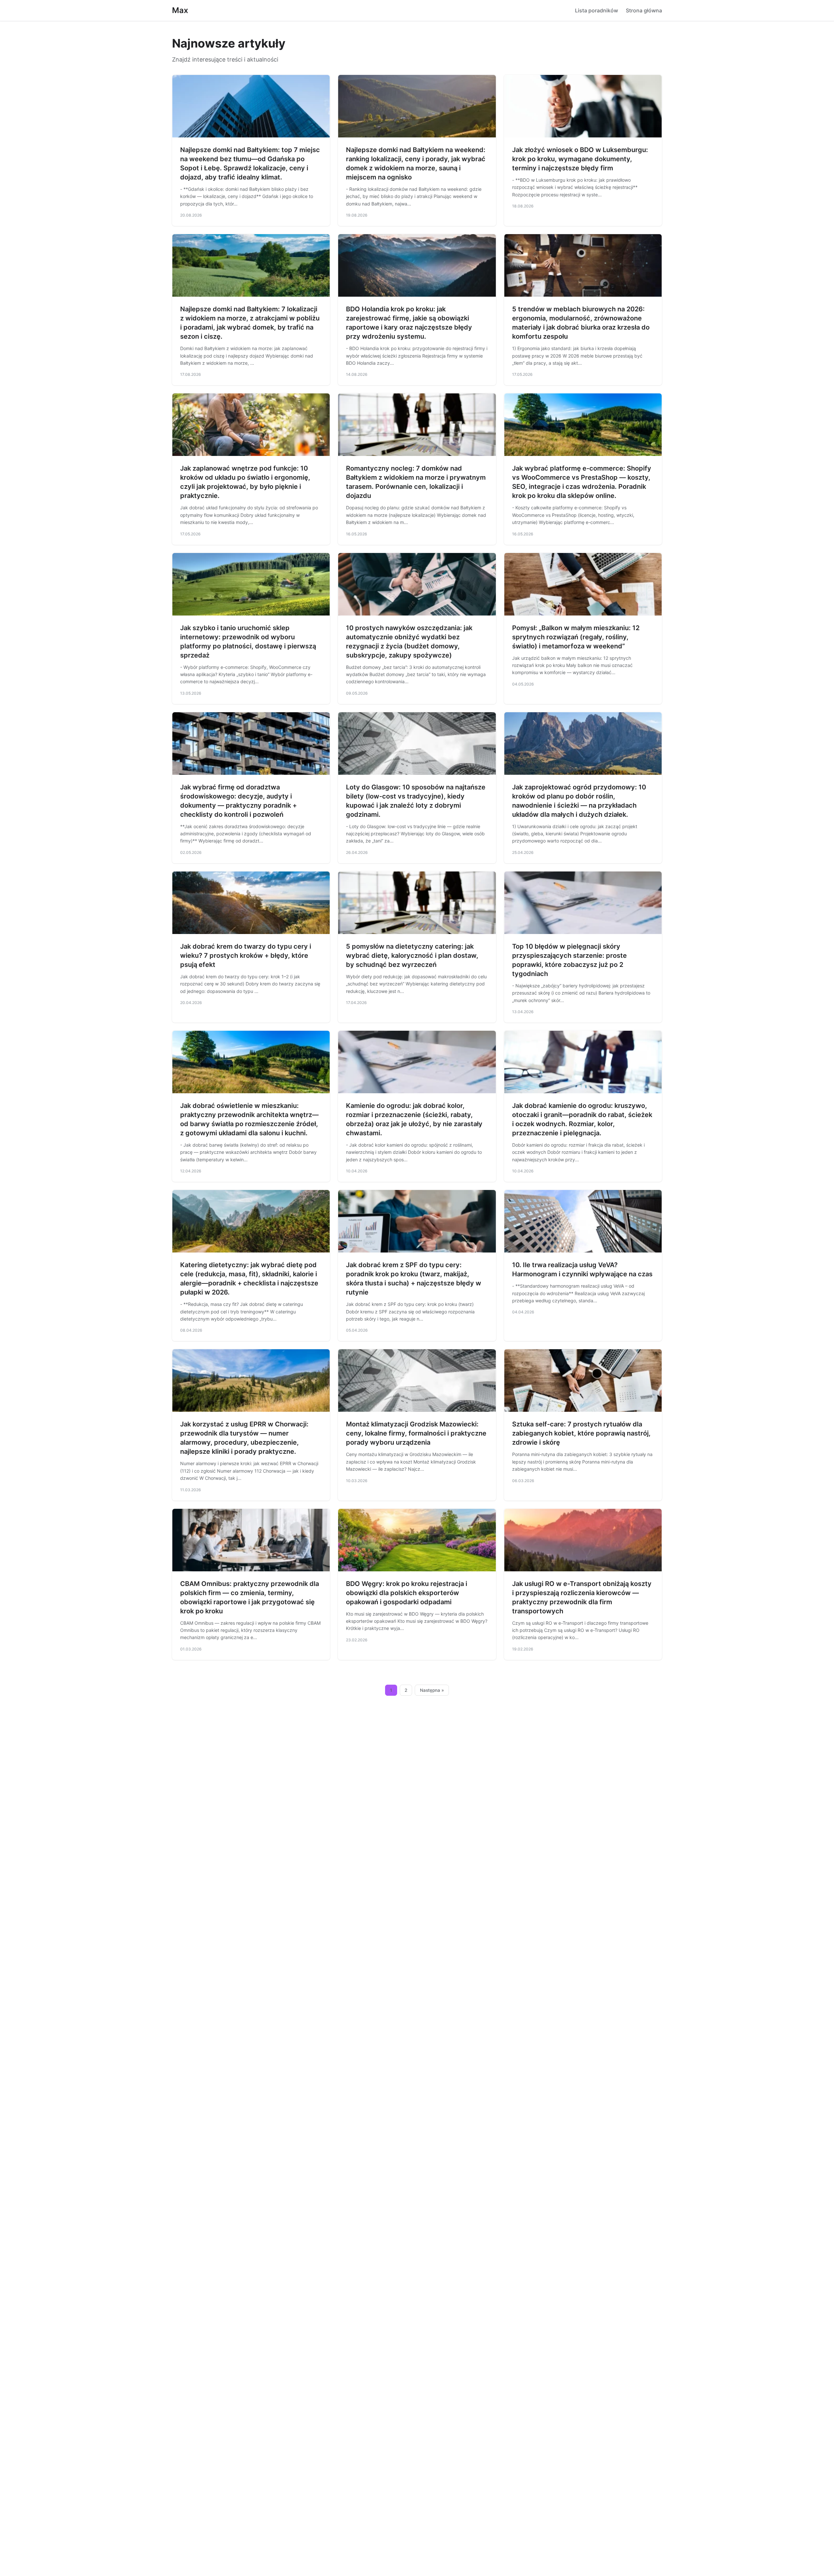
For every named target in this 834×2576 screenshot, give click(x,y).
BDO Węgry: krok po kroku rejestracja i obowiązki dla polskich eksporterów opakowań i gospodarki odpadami (407, 1593)
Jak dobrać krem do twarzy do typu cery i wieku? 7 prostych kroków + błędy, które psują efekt (246, 955)
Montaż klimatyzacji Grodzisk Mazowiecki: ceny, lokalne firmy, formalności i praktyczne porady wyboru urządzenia (416, 1433)
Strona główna (644, 10)
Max (180, 10)
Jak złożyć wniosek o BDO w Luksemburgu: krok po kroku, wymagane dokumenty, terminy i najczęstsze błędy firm (580, 159)
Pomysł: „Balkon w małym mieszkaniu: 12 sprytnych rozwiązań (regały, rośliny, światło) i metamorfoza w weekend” (576, 637)
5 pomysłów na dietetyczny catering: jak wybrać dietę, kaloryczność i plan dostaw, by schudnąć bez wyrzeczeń (412, 955)
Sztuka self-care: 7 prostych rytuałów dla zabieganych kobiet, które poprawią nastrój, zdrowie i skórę (581, 1433)
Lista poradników (597, 10)
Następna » (432, 1690)
